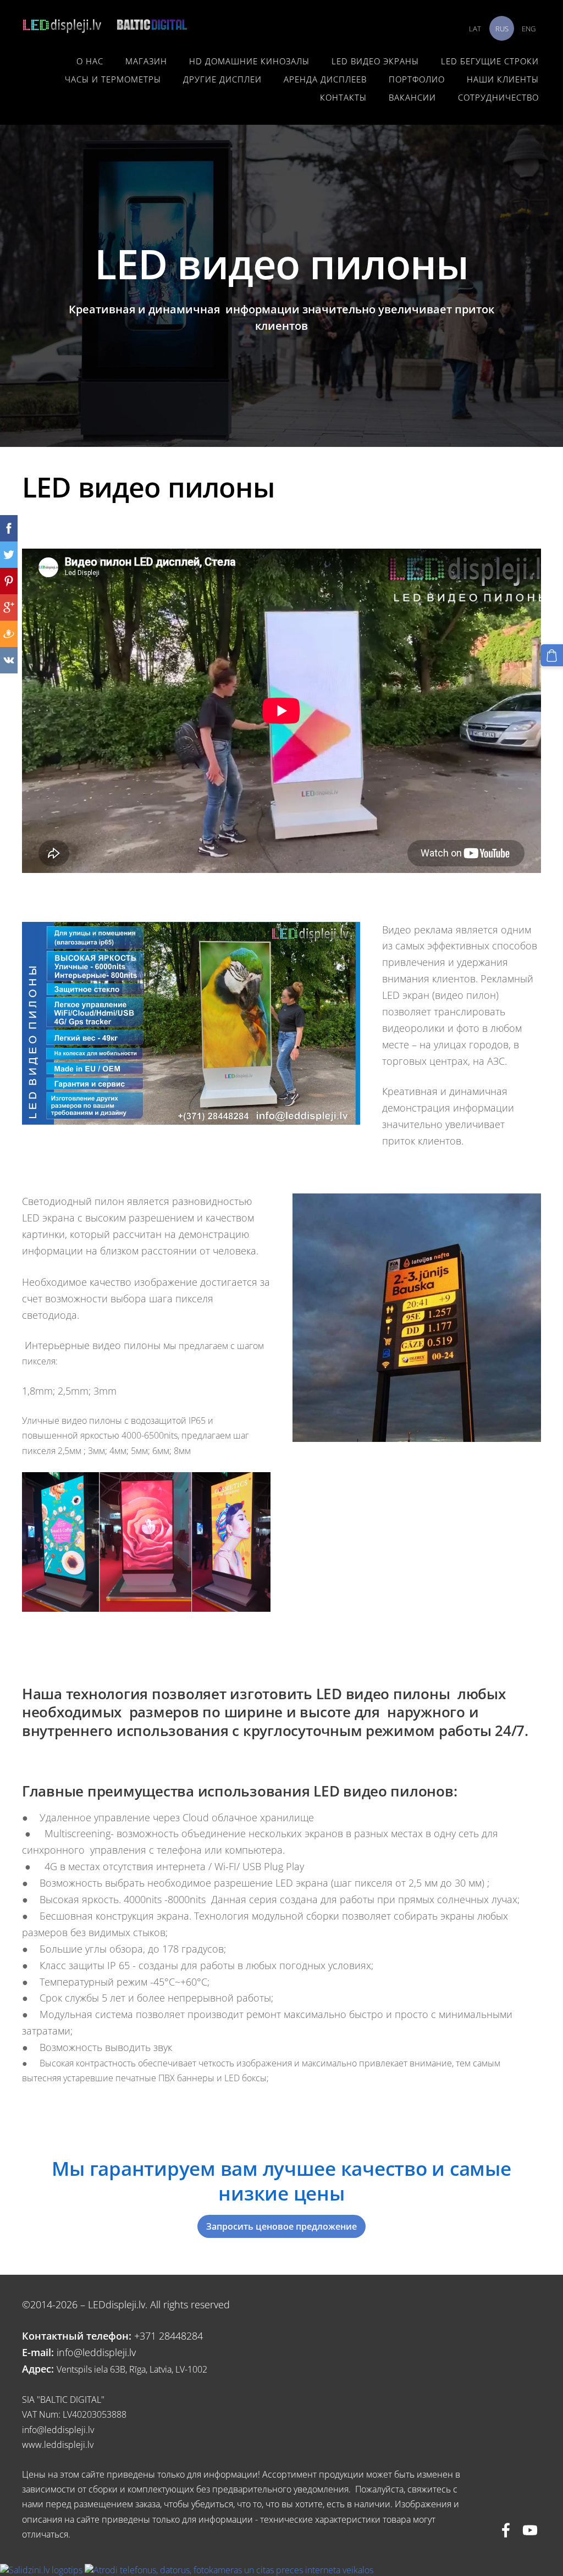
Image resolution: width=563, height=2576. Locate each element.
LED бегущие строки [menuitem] (490, 61)
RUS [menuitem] (502, 29)
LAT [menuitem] (475, 29)
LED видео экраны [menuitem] (375, 61)
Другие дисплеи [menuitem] (222, 79)
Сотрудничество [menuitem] (498, 97)
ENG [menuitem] (529, 29)
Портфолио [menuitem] (417, 79)
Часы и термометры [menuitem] (113, 79)
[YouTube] (530, 2530)
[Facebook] (506, 2530)
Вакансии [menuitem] (412, 97)
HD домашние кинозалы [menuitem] (249, 61)
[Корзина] (552, 656)
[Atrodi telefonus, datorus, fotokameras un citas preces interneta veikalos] (229, 2570)
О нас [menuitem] (90, 61)
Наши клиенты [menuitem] (503, 79)
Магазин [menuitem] (146, 61)
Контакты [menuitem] (343, 97)
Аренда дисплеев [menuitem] (325, 79)
